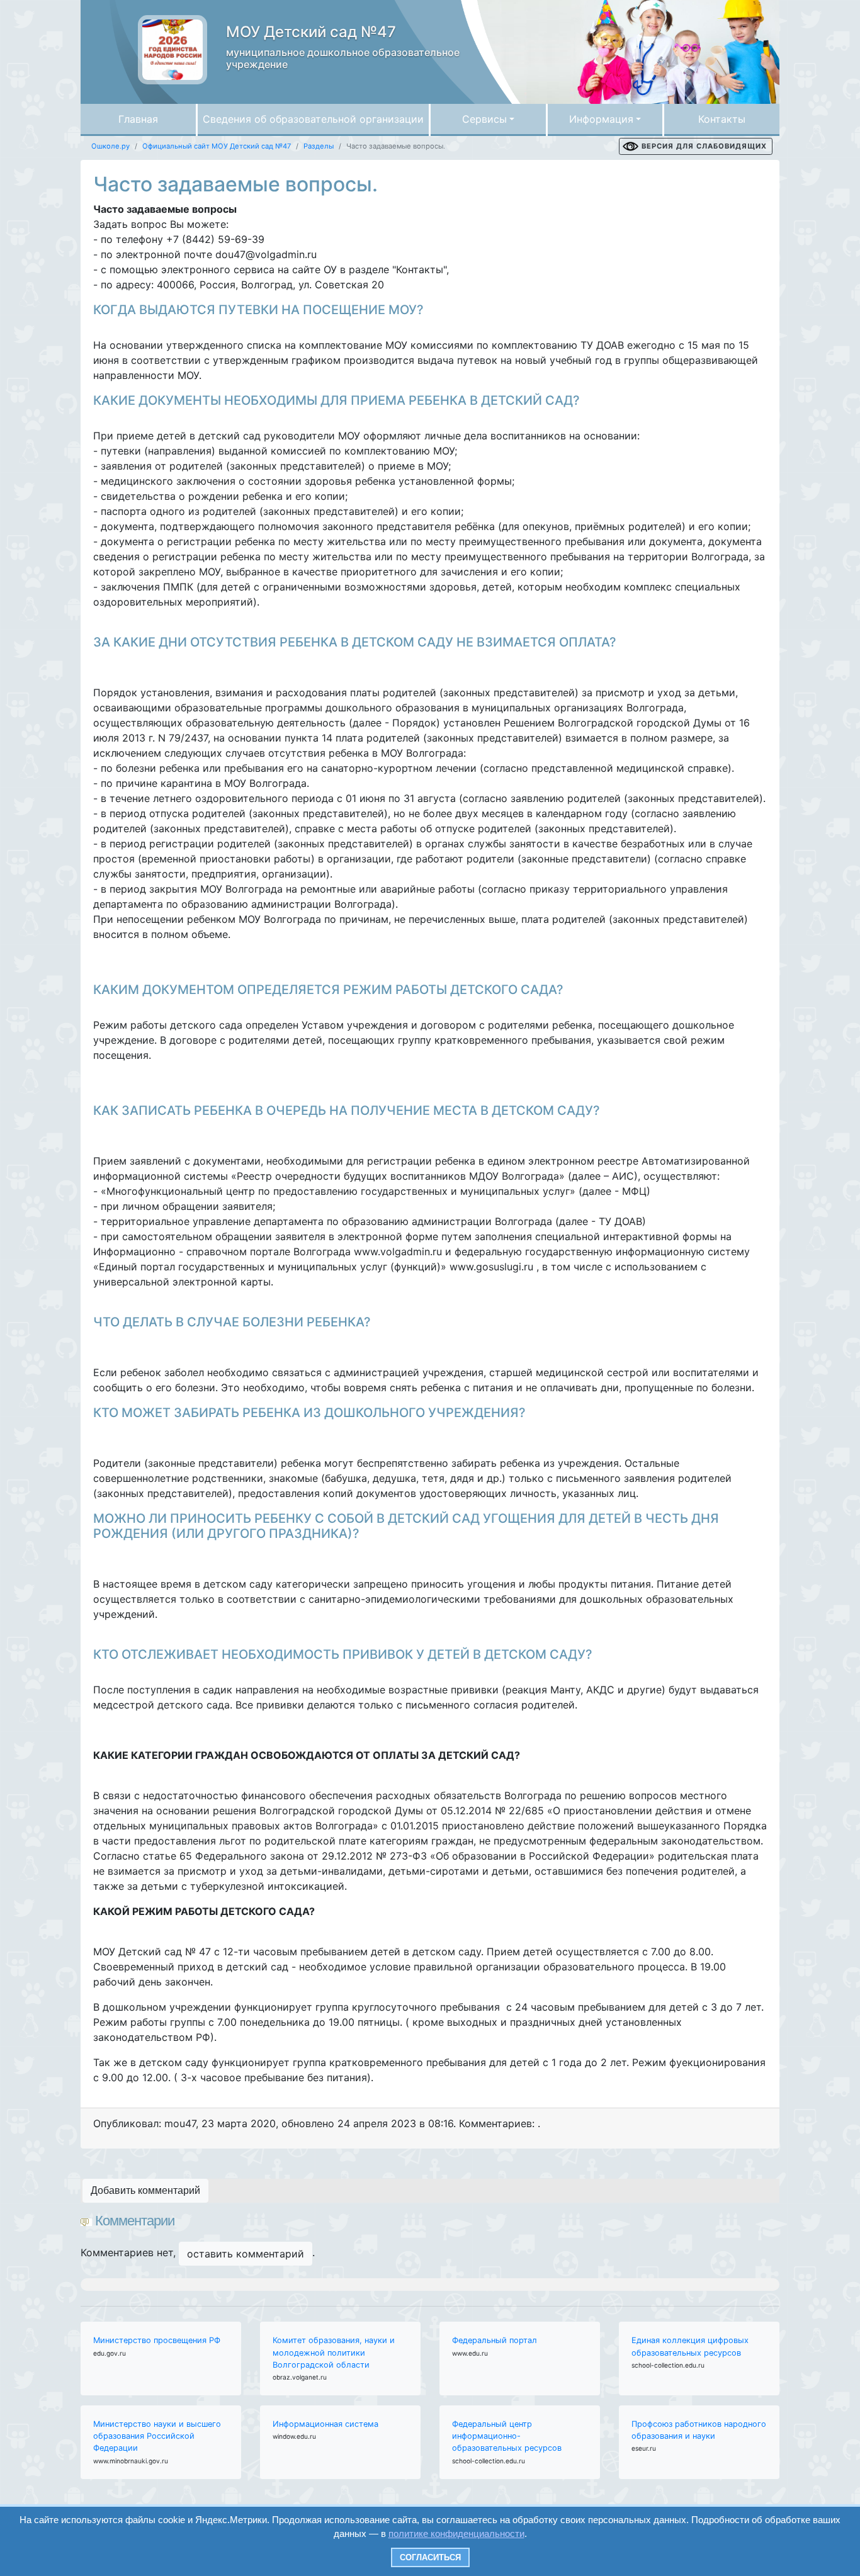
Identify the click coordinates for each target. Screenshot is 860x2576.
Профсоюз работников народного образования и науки (699, 2430)
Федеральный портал (495, 2340)
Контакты (722, 119)
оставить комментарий (246, 2254)
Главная (138, 119)
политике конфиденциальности (456, 2534)
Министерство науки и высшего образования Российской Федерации (157, 2436)
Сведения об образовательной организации (313, 119)
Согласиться (430, 2557)
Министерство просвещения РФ (157, 2340)
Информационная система (325, 2424)
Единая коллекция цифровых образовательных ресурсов (690, 2346)
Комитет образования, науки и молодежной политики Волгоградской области (334, 2352)
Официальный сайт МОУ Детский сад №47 (217, 146)
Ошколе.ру (110, 146)
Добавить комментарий (145, 2190)
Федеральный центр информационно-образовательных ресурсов (507, 2436)
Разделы (319, 146)
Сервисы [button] (484, 119)
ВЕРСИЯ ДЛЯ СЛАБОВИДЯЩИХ (704, 146)
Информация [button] (601, 119)
